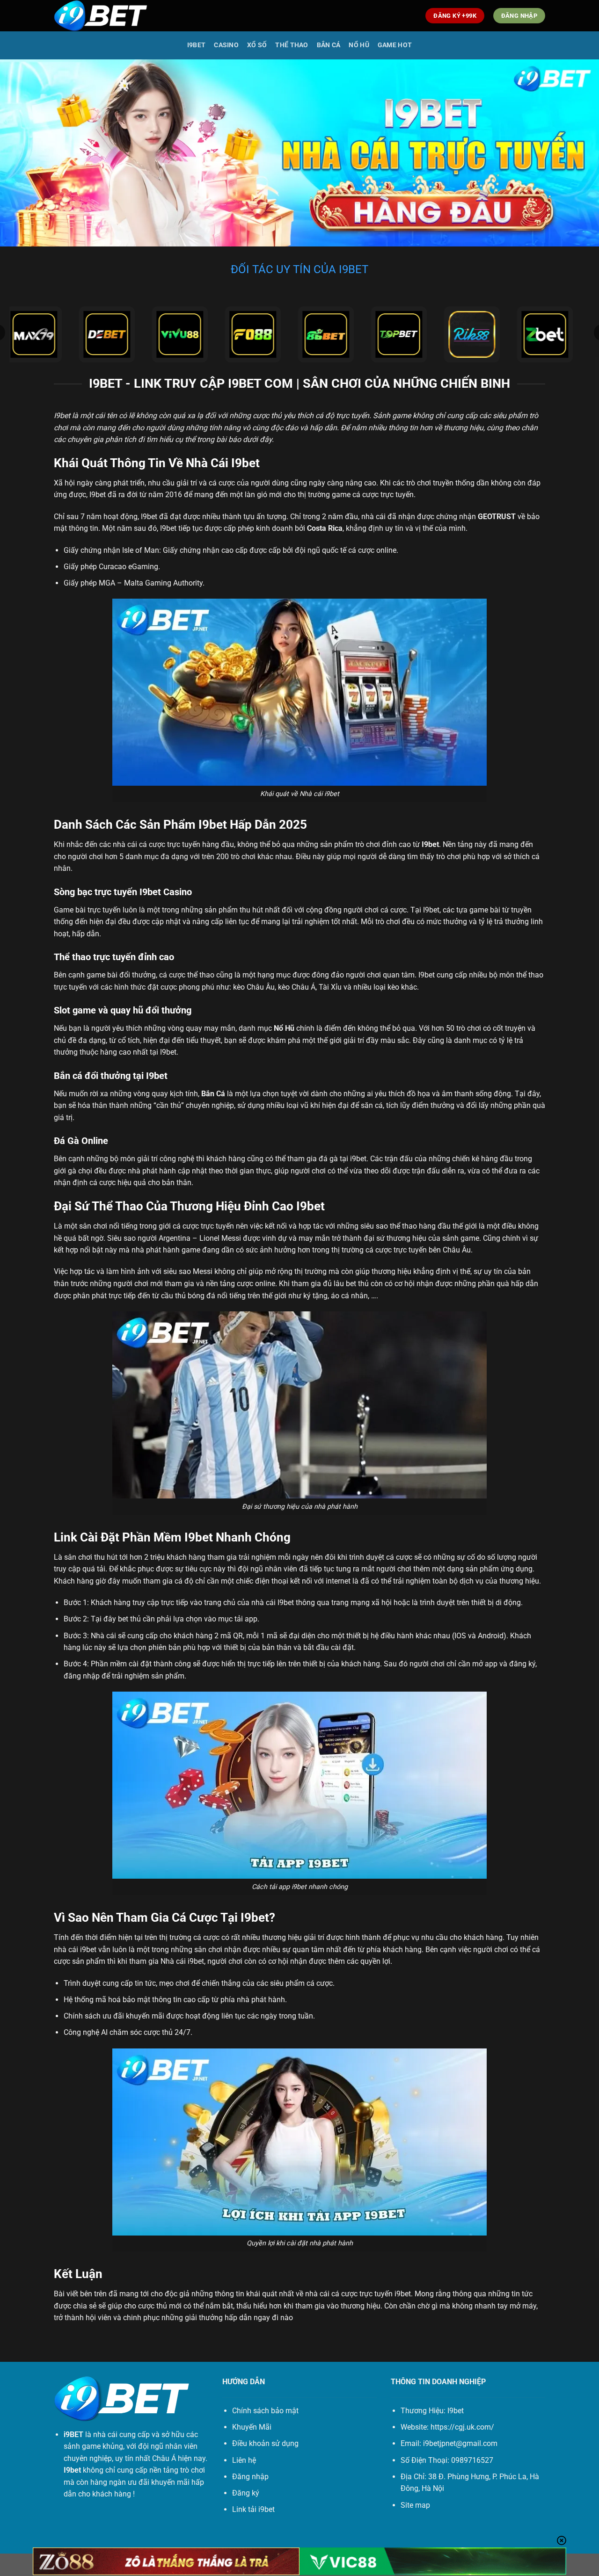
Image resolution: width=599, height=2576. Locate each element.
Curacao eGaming (128, 567)
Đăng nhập (250, 2477)
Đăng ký (246, 2493)
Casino (226, 45)
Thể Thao (292, 45)
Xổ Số (257, 45)
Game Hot (395, 45)
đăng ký (522, 1664)
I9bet (196, 45)
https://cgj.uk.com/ (462, 2427)
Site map (415, 2505)
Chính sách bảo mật (265, 2411)
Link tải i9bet (253, 2509)
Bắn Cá (329, 45)
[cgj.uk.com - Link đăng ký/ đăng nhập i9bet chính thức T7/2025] (101, 16)
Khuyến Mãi (252, 2427)
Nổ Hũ (359, 45)
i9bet (403, 2294)
